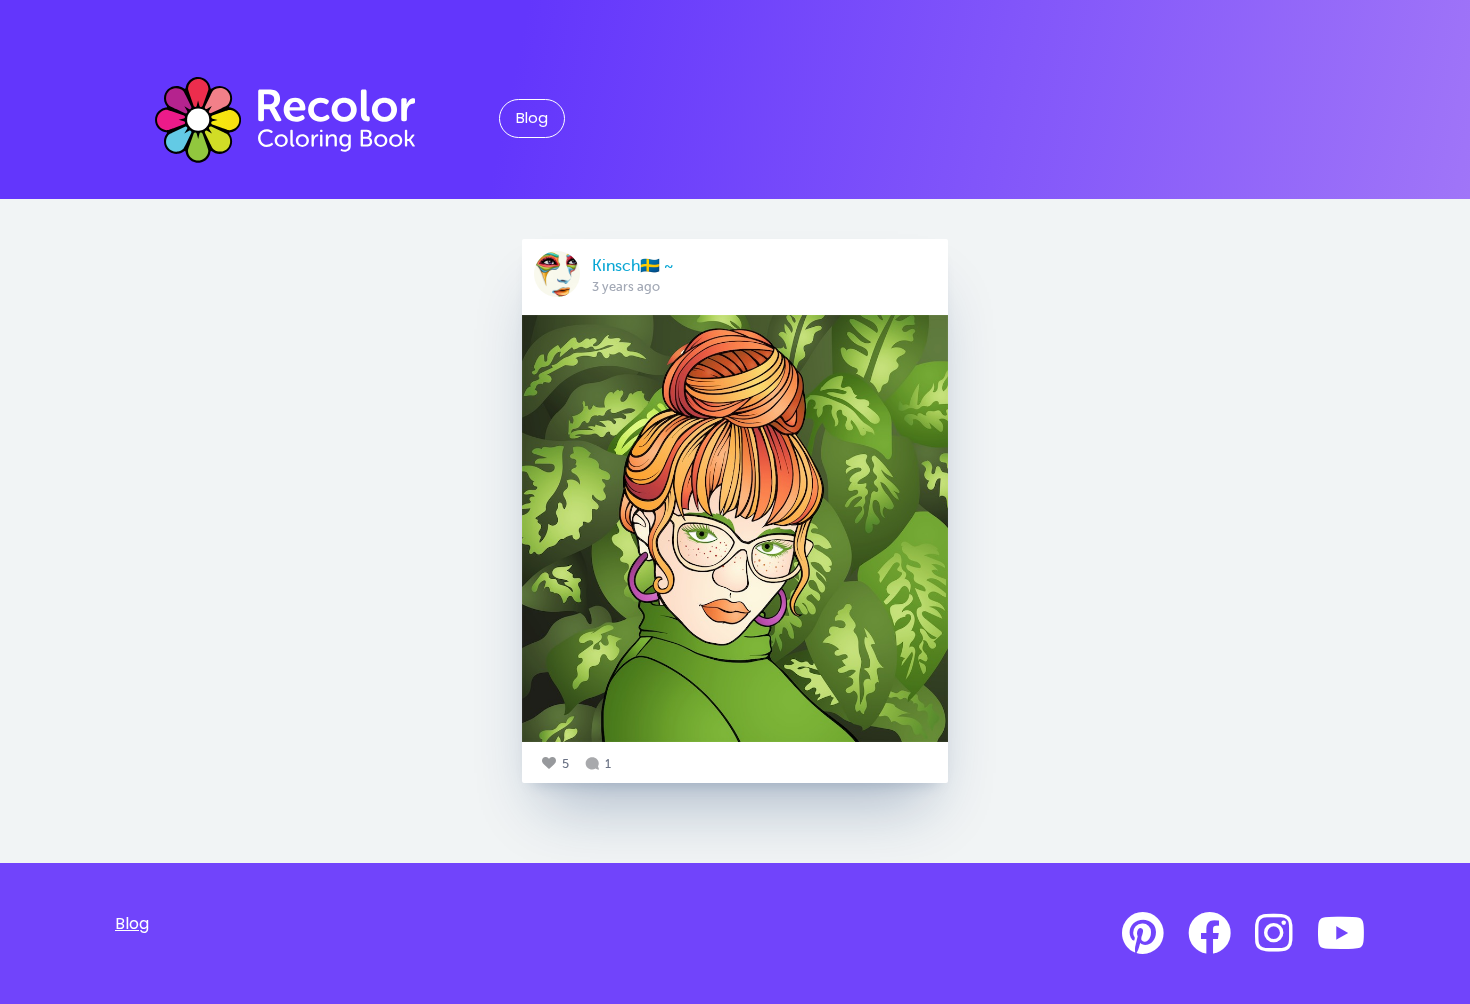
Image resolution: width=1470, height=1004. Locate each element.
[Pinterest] (1143, 934)
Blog (532, 118)
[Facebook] (1209, 934)
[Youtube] (1341, 934)
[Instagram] (1274, 934)
